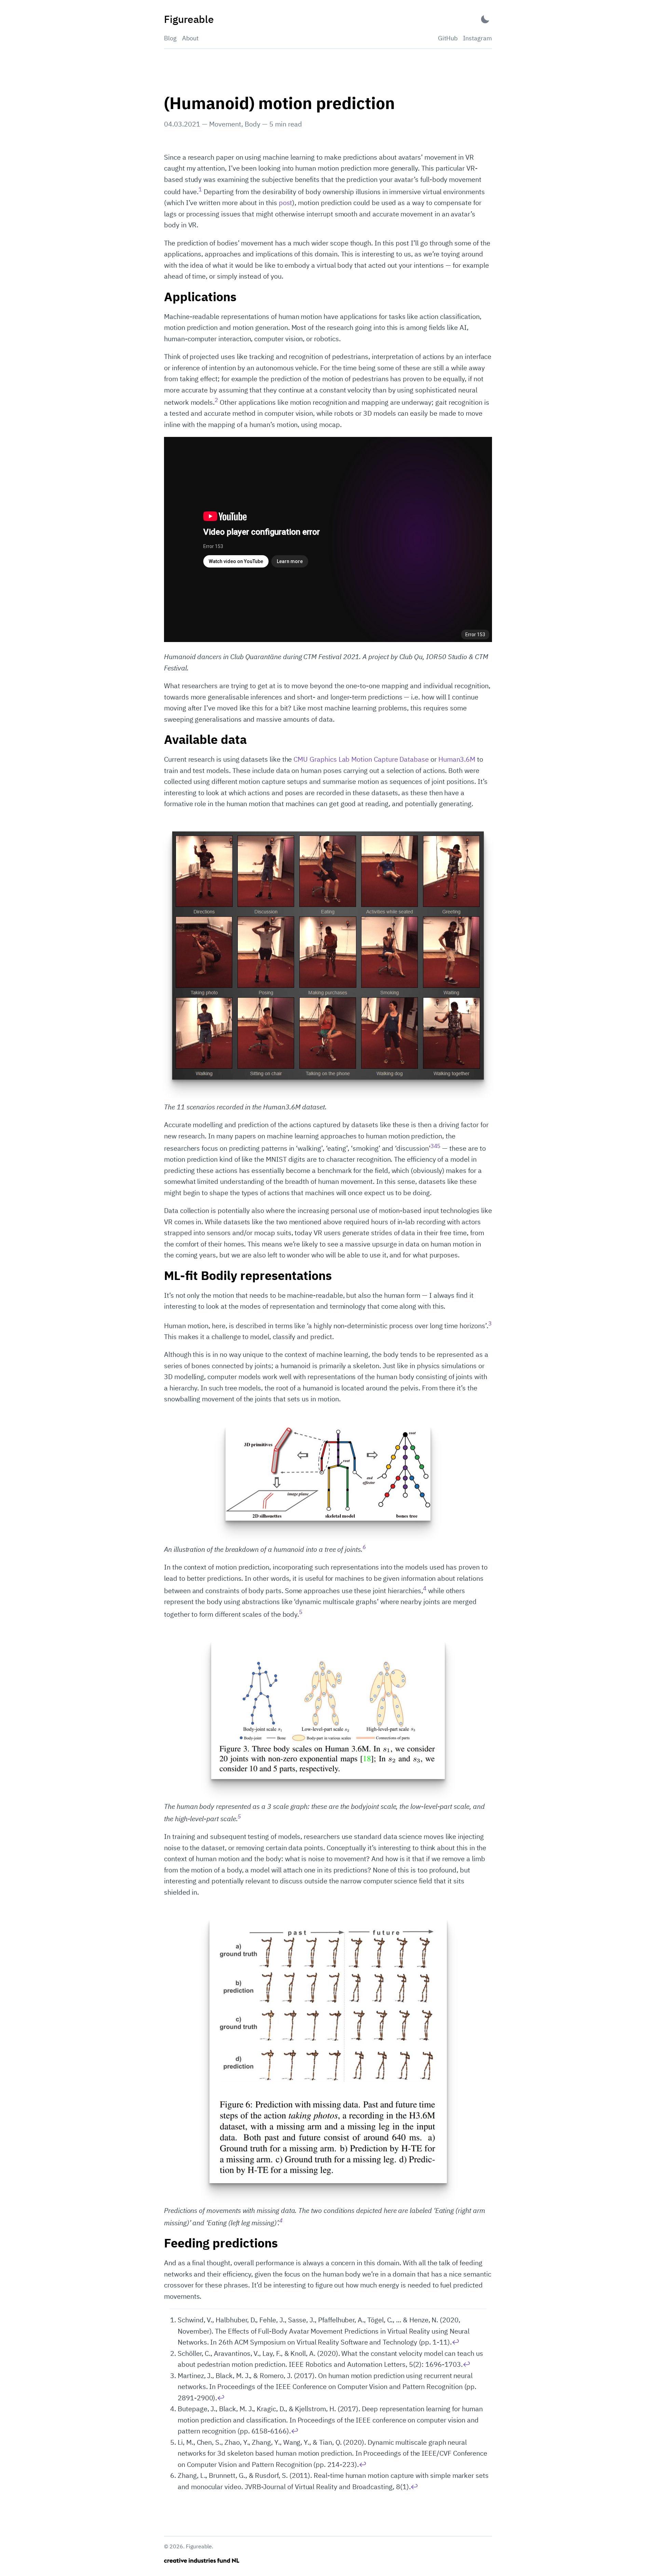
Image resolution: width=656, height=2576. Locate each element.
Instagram (477, 38)
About (190, 38)
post (286, 203)
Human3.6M (457, 759)
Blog (170, 38)
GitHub (448, 38)
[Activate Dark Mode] (485, 19)
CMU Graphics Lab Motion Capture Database (361, 759)
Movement (225, 124)
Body (252, 124)
